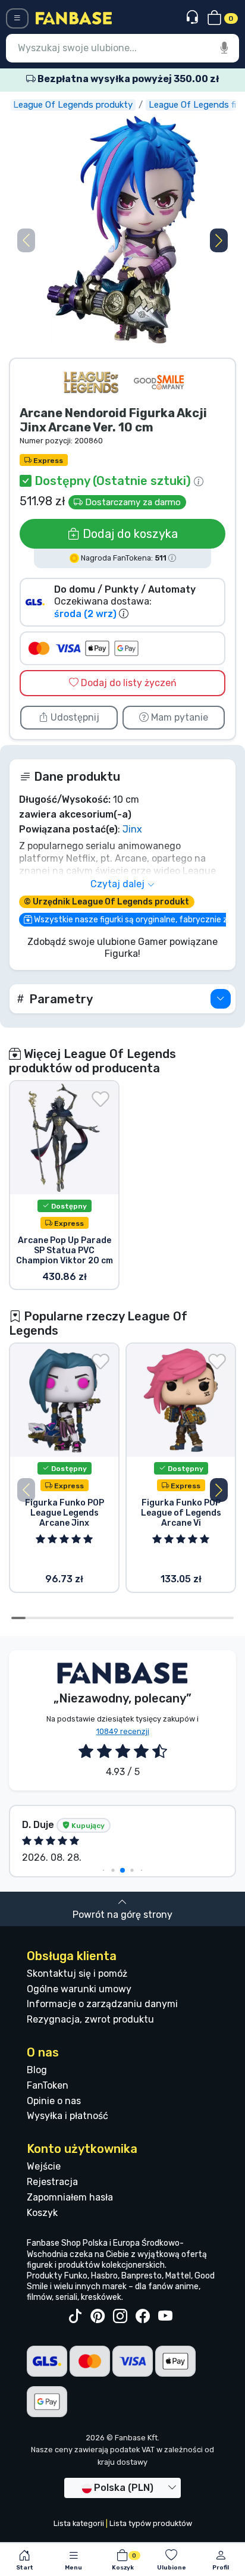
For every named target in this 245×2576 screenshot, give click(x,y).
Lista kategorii (79, 2523)
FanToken (48, 2085)
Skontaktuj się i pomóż (77, 1974)
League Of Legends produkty (73, 105)
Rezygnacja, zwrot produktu (90, 2019)
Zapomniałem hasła (70, 2197)
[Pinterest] (98, 2317)
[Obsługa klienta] (194, 18)
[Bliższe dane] (221, 999)
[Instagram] (120, 2317)
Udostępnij (74, 717)
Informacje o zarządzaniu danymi (102, 2004)
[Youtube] (165, 2317)
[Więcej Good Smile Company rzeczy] (159, 382)
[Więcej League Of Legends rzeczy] (91, 382)
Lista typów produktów (151, 2523)
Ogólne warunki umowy (79, 1989)
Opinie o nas (54, 2101)
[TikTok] (75, 2317)
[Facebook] (143, 2317)
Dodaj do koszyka (129, 534)
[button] (219, 240)
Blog (37, 2070)
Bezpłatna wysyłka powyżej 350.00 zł (127, 79)
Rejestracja (52, 2182)
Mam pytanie (178, 717)
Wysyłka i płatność (67, 2116)
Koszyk (42, 2213)
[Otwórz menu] (17, 18)
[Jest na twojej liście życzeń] (100, 1099)
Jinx (132, 829)
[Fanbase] (74, 18)
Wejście (44, 2166)
